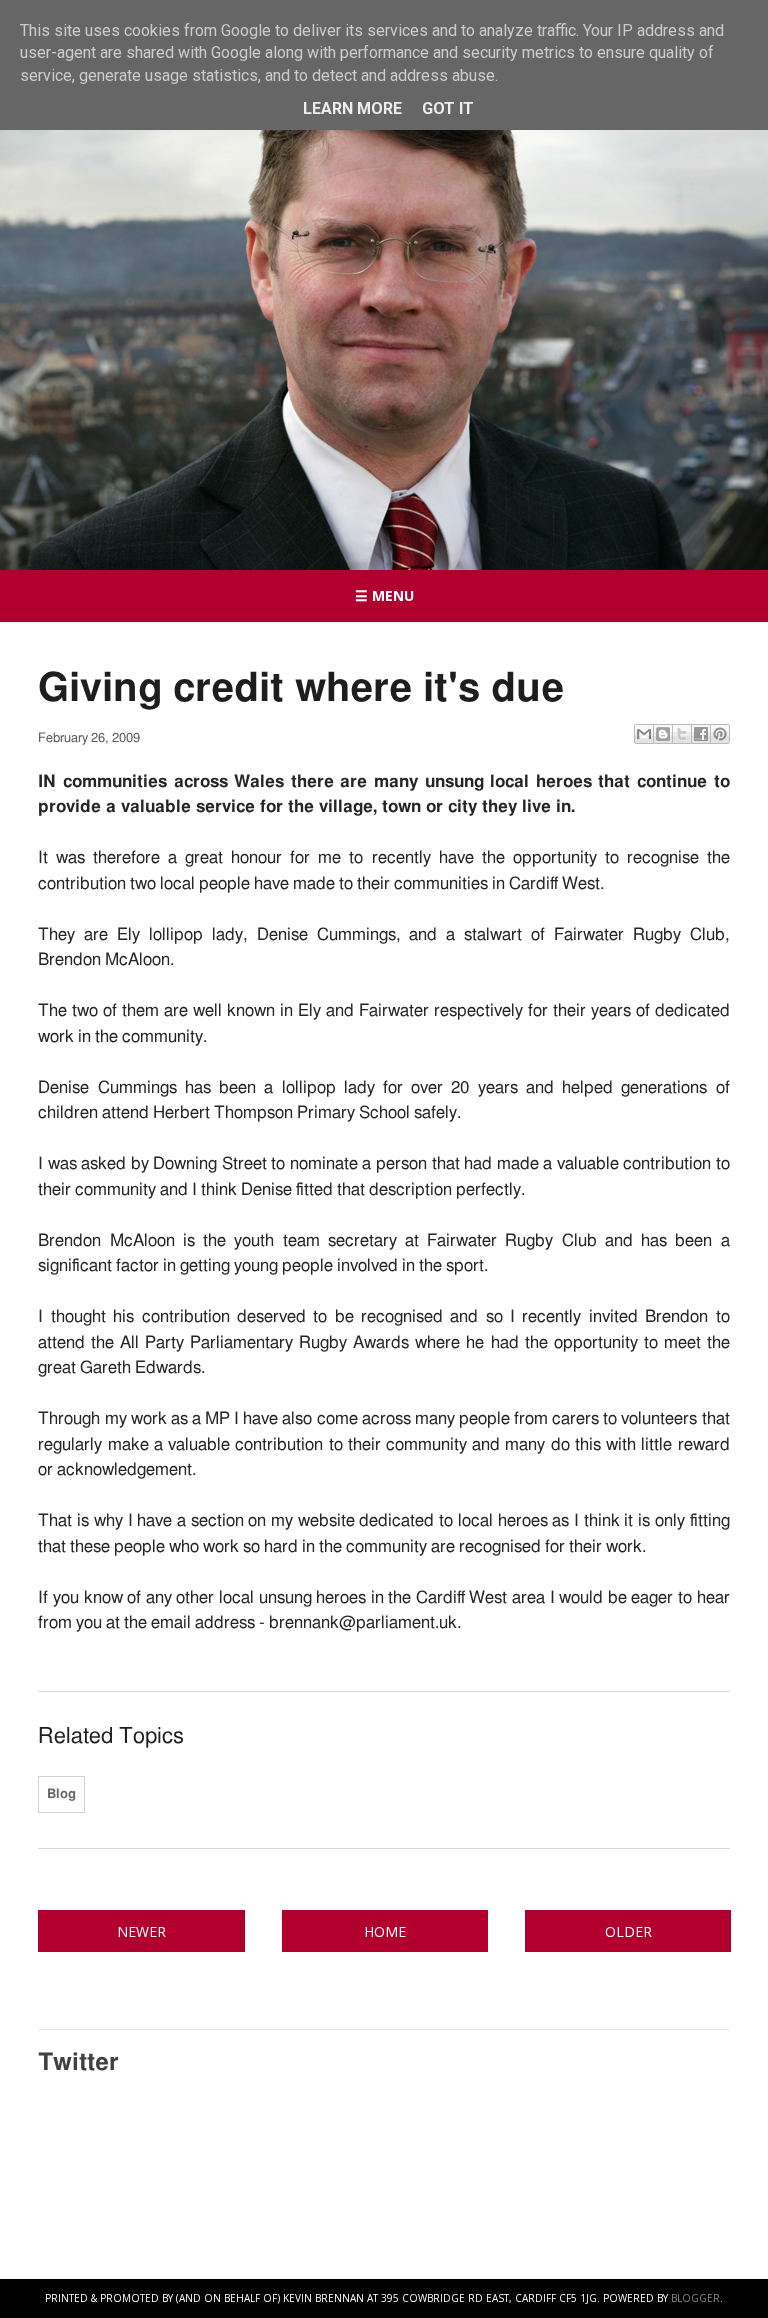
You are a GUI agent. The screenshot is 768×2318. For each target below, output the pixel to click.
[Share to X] (682, 734)
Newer (141, 1931)
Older (628, 1931)
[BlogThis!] (663, 734)
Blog (61, 1794)
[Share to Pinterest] (720, 734)
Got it (448, 108)
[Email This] (644, 734)
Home (385, 1931)
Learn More (352, 108)
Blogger (695, 2298)
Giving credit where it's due (301, 689)
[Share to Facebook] (701, 734)
